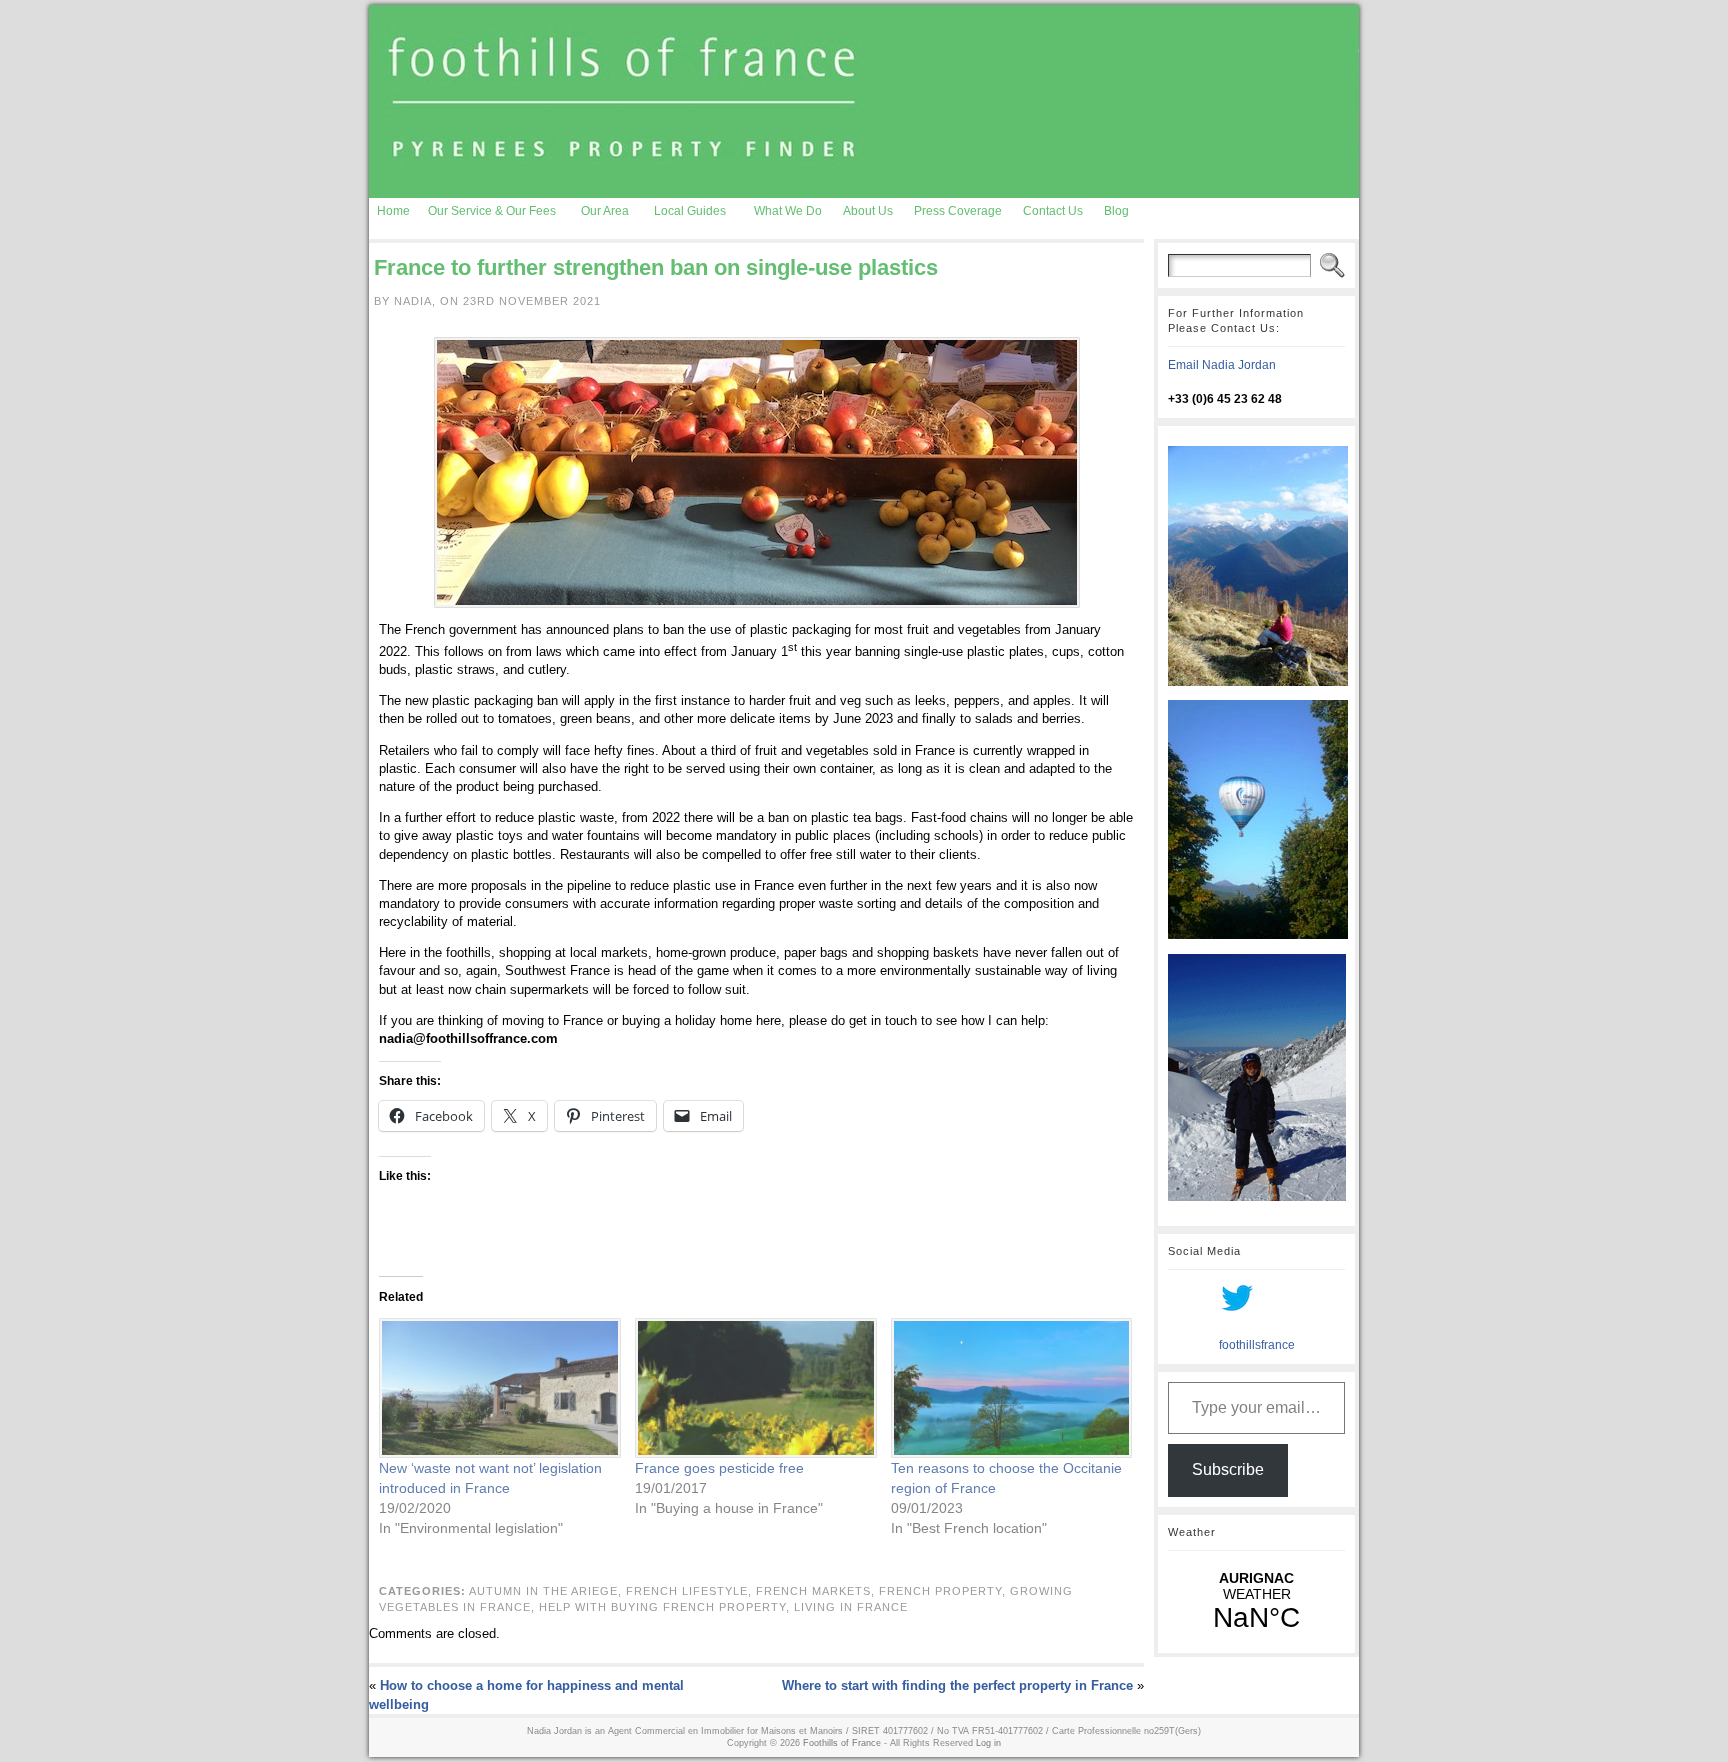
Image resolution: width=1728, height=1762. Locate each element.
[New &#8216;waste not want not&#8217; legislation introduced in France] (497, 1388)
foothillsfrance (1257, 1345)
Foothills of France (842, 1743)
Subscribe (1228, 1469)
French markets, (817, 1591)
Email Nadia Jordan (1222, 365)
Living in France (851, 1607)
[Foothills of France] (864, 101)
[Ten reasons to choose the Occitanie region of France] (1009, 1388)
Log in (988, 1743)
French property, (944, 1591)
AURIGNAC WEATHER (1256, 1602)
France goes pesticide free (719, 1468)
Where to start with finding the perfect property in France (957, 1685)
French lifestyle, (691, 1591)
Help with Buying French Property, (666, 1607)
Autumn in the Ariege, (547, 1591)
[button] (757, 472)
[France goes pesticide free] (753, 1388)
